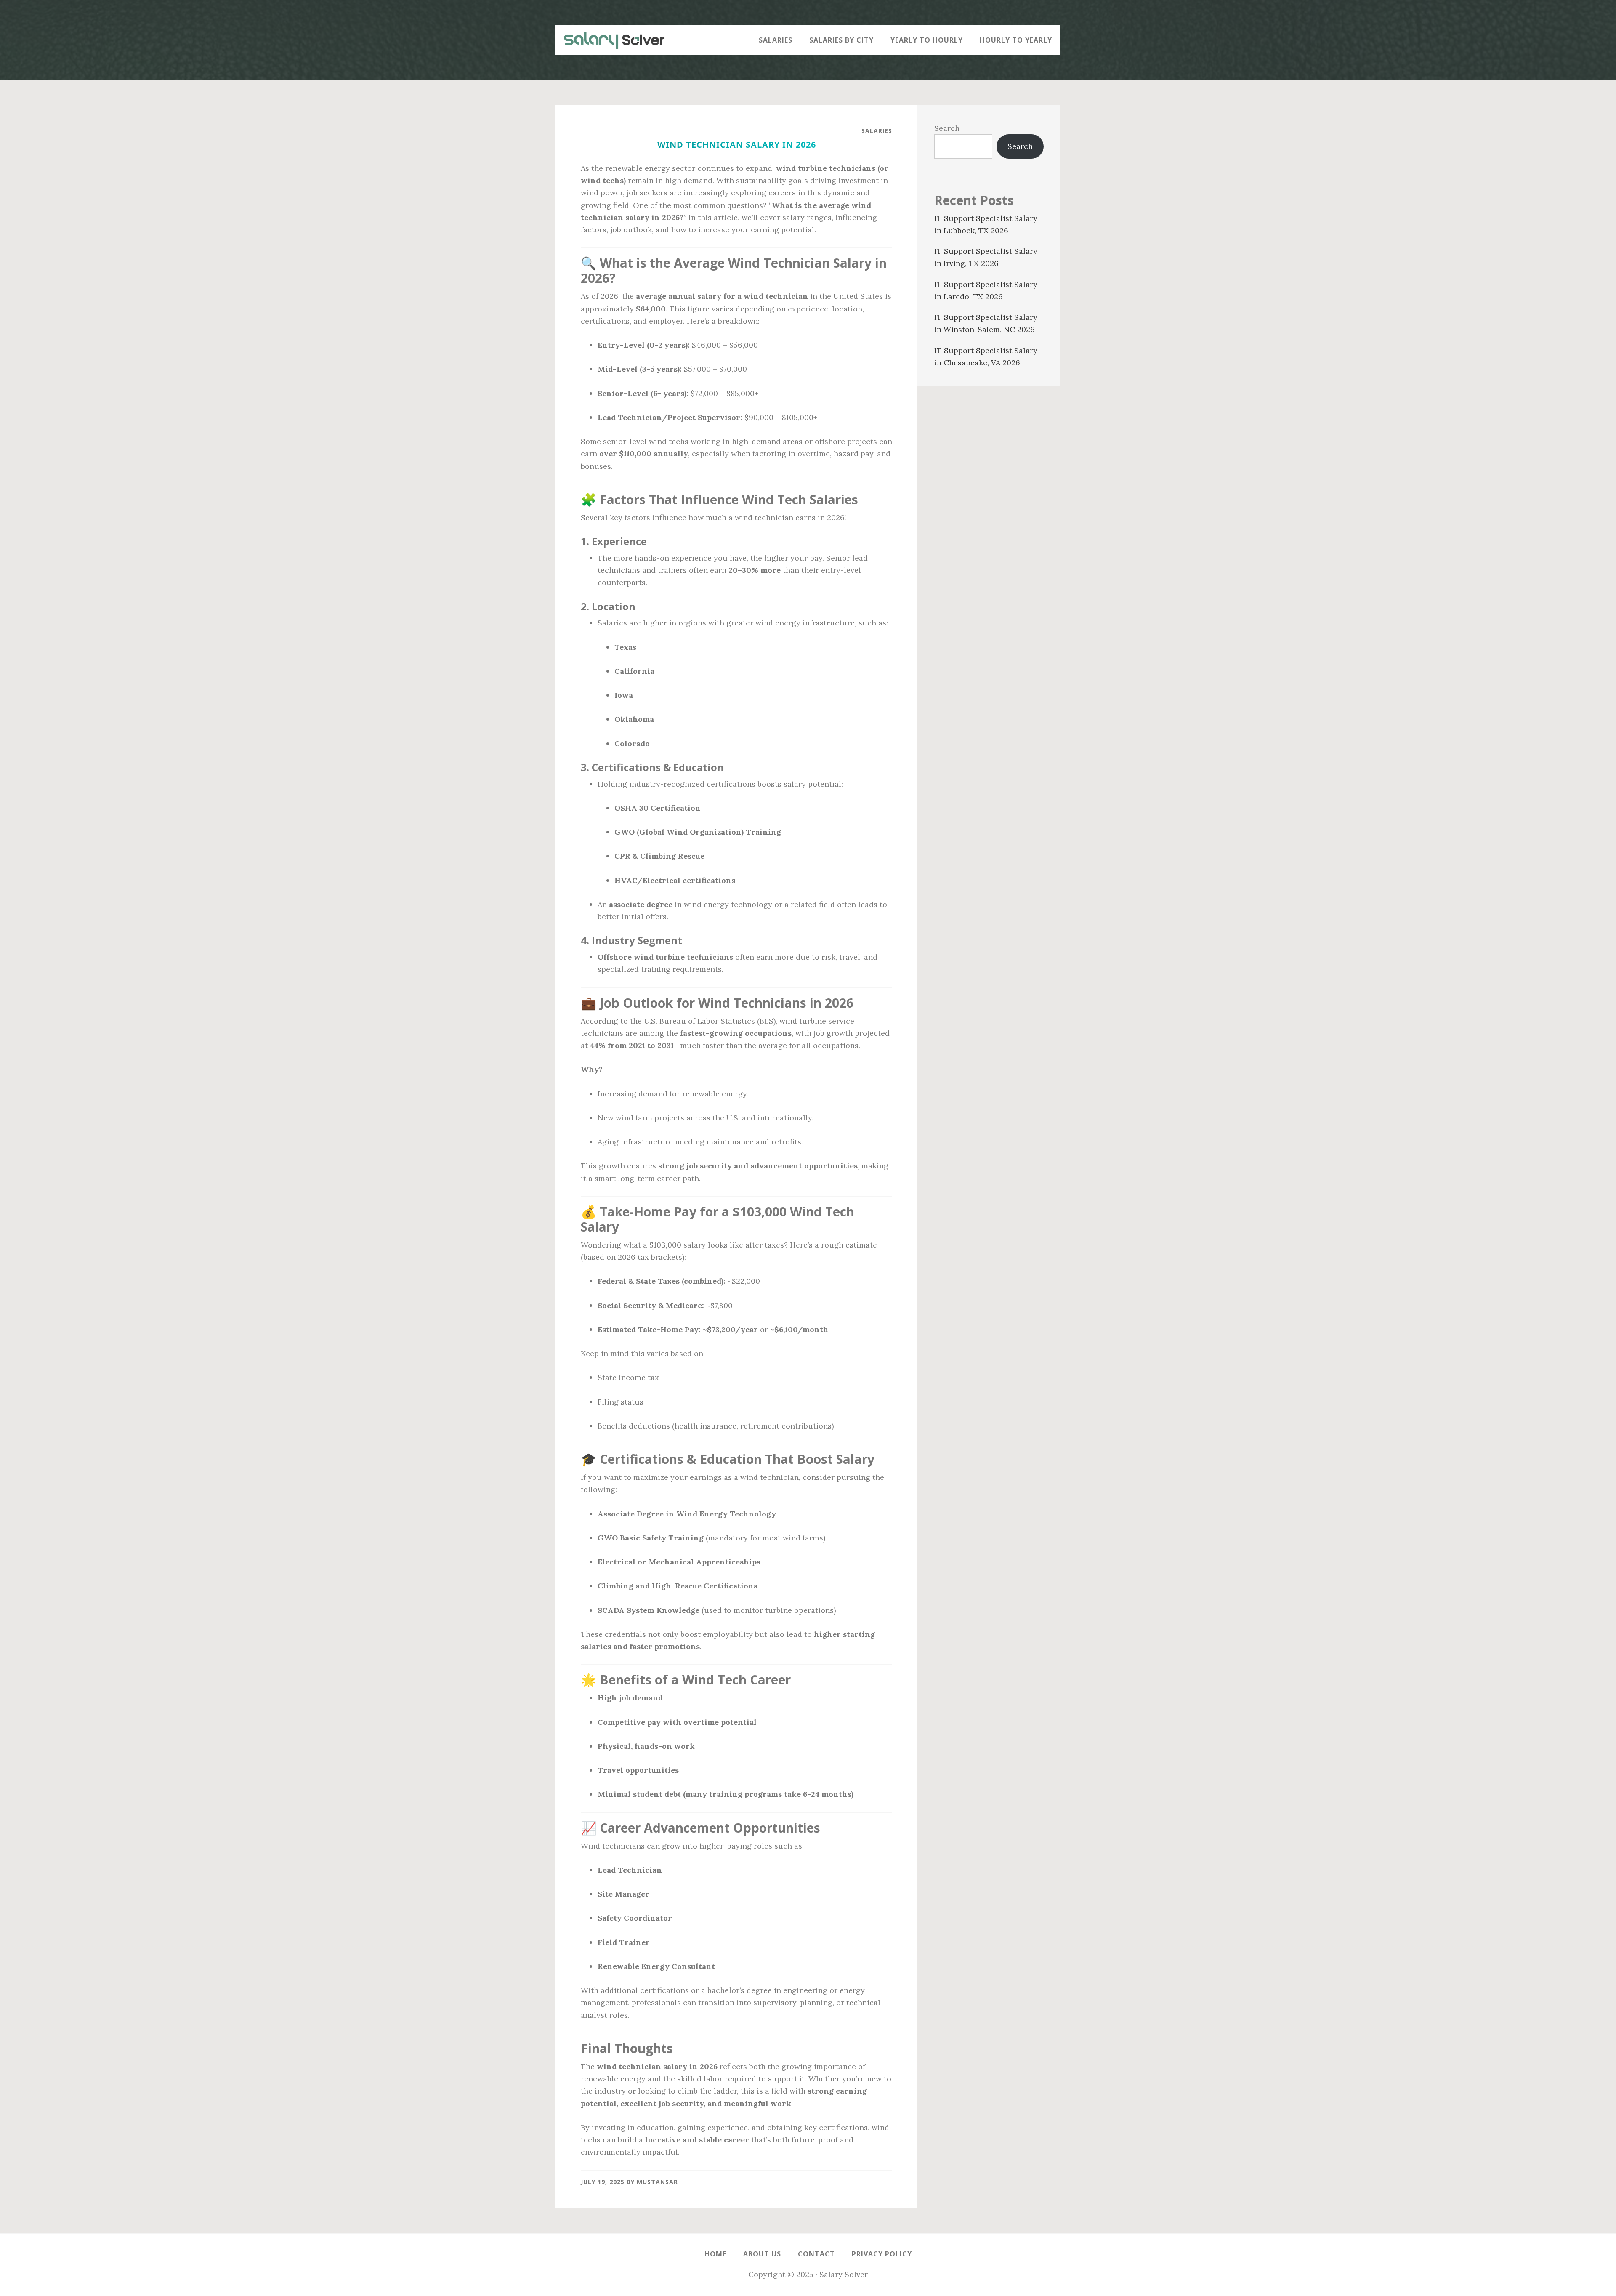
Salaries (877, 131)
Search (947, 128)
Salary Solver (610, 40)
